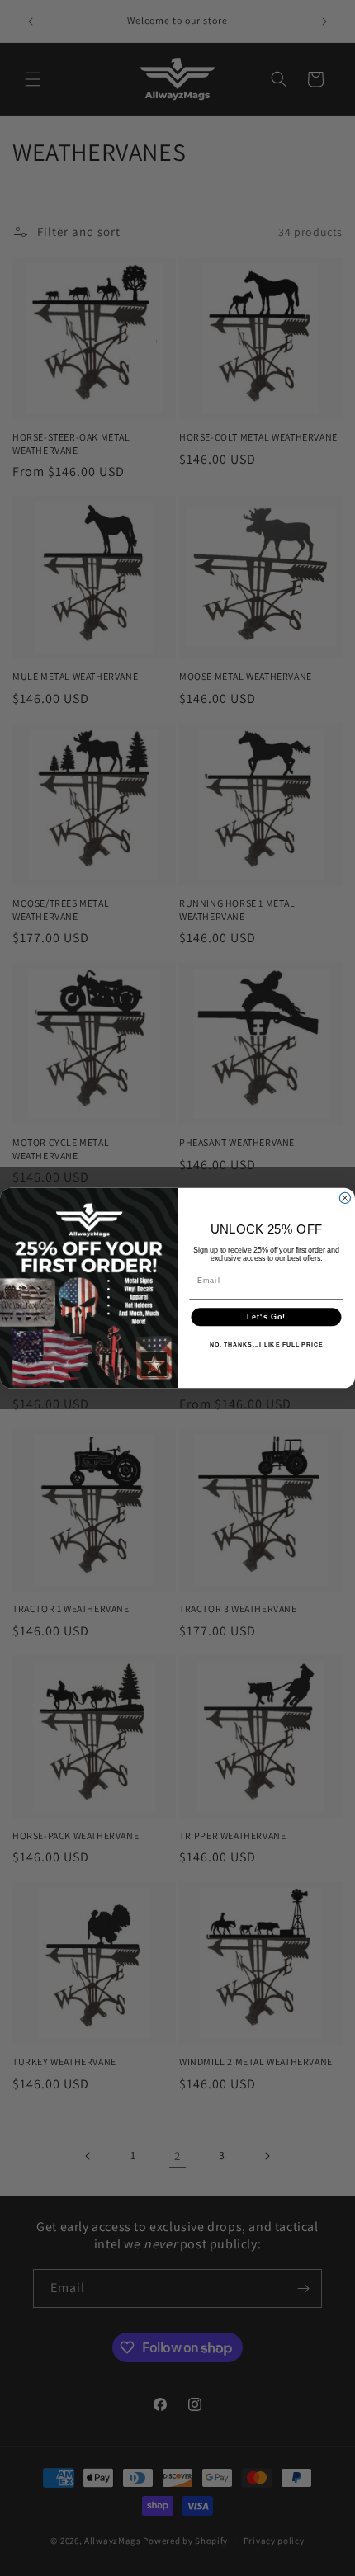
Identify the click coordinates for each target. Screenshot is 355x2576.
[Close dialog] (345, 1198)
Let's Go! (266, 1317)
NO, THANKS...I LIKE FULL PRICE (267, 1345)
